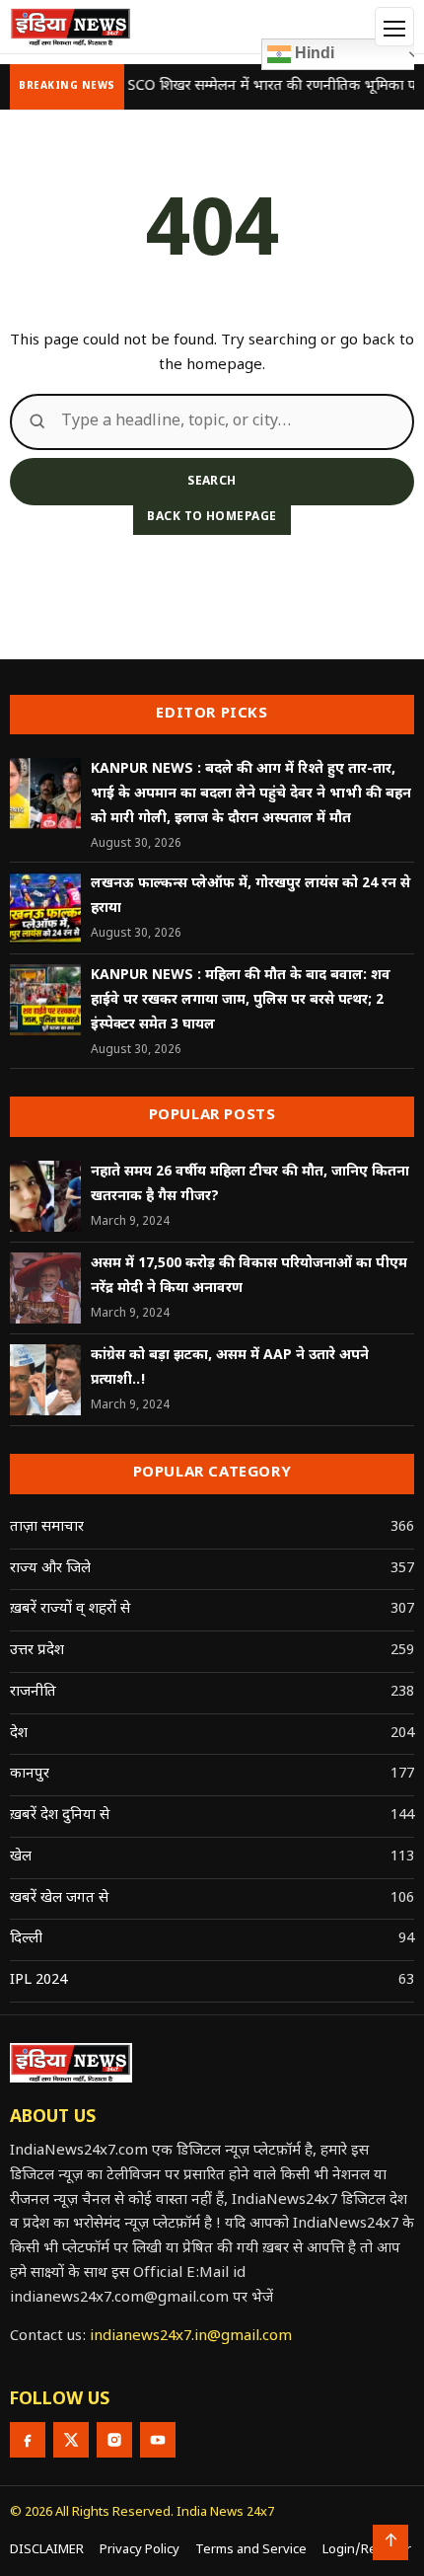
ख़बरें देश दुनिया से (60, 1816)
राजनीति (33, 1692)
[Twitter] (71, 2440)
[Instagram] (114, 2440)
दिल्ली (26, 1939)
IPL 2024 (38, 1980)
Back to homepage (212, 517)
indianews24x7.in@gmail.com (191, 2337)
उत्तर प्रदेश (37, 1651)
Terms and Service (251, 2550)
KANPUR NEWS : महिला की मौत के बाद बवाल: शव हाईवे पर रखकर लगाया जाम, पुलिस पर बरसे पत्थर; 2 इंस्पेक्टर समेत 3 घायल (241, 1000)
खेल (21, 1857)
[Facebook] (28, 2440)
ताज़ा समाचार (47, 1527)
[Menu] (394, 27)
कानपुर (30, 1774)
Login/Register (367, 2550)
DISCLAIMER (47, 2550)
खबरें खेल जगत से (59, 1898)
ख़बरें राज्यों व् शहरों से (70, 1609)
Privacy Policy (140, 2550)
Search (212, 482)
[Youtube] (158, 2440)
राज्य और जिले (50, 1569)
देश (19, 1734)
